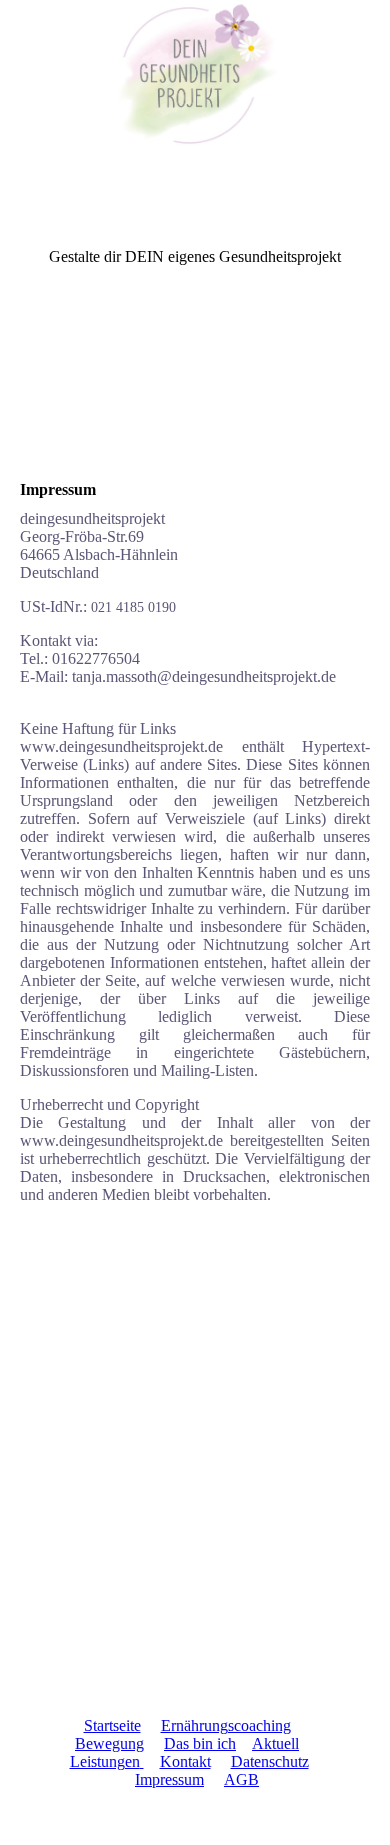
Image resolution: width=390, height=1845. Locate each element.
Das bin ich (200, 1743)
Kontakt (185, 1761)
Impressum (169, 1779)
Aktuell (275, 1743)
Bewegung (109, 1743)
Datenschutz (270, 1761)
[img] (195, 75)
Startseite (112, 1725)
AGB (241, 1779)
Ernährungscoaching (226, 1725)
